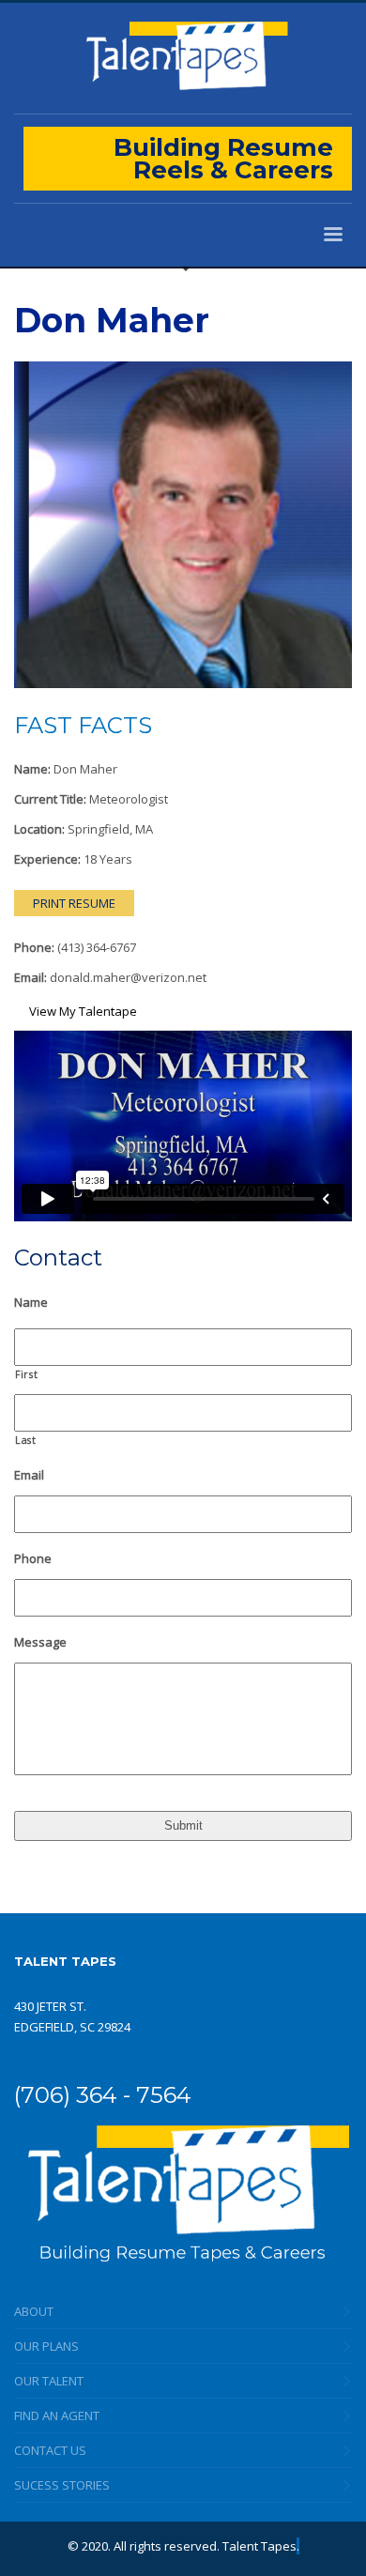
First (26, 1374)
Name (31, 1303)
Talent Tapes (259, 2546)
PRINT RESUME (74, 903)
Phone (33, 1559)
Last (26, 1440)
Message (40, 1642)
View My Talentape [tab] (83, 1011)
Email (29, 1475)
